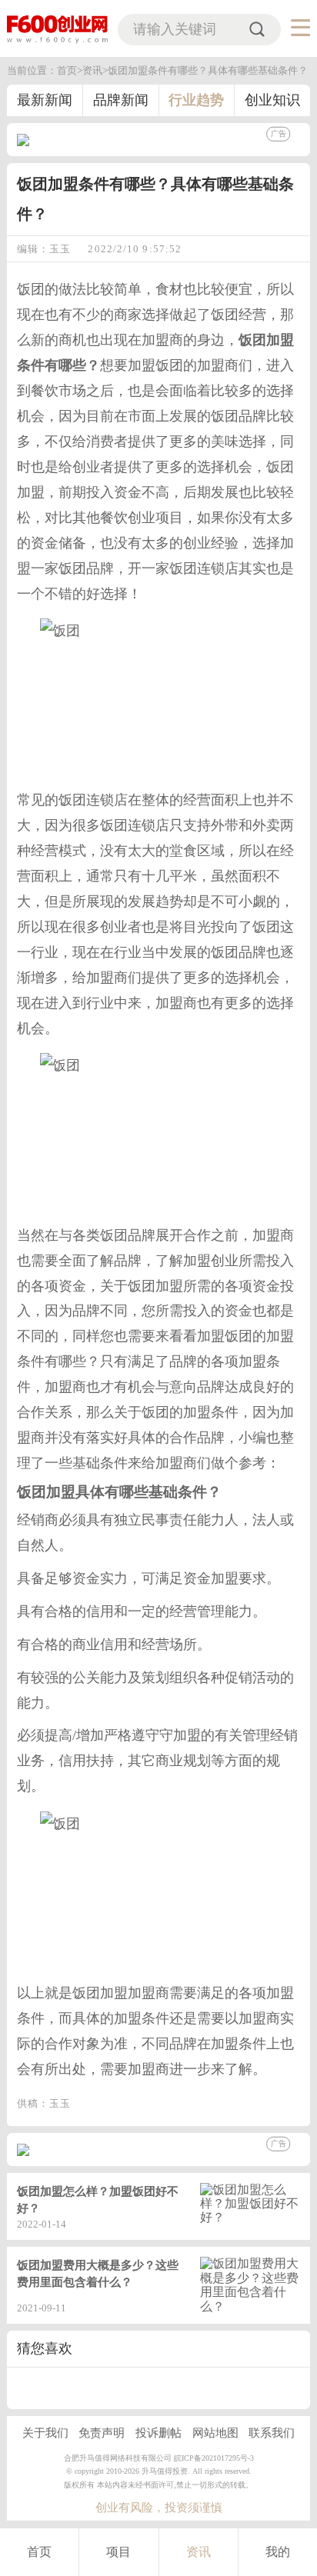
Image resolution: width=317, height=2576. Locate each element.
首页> (70, 70)
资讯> (95, 70)
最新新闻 (45, 100)
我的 (278, 2552)
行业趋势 (196, 100)
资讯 (199, 2552)
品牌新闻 (121, 100)
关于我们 (45, 2433)
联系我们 (272, 2433)
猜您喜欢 (45, 2348)
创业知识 (272, 100)
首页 (39, 2552)
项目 (118, 2552)
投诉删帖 (158, 2433)
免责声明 (102, 2433)
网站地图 (215, 2433)
